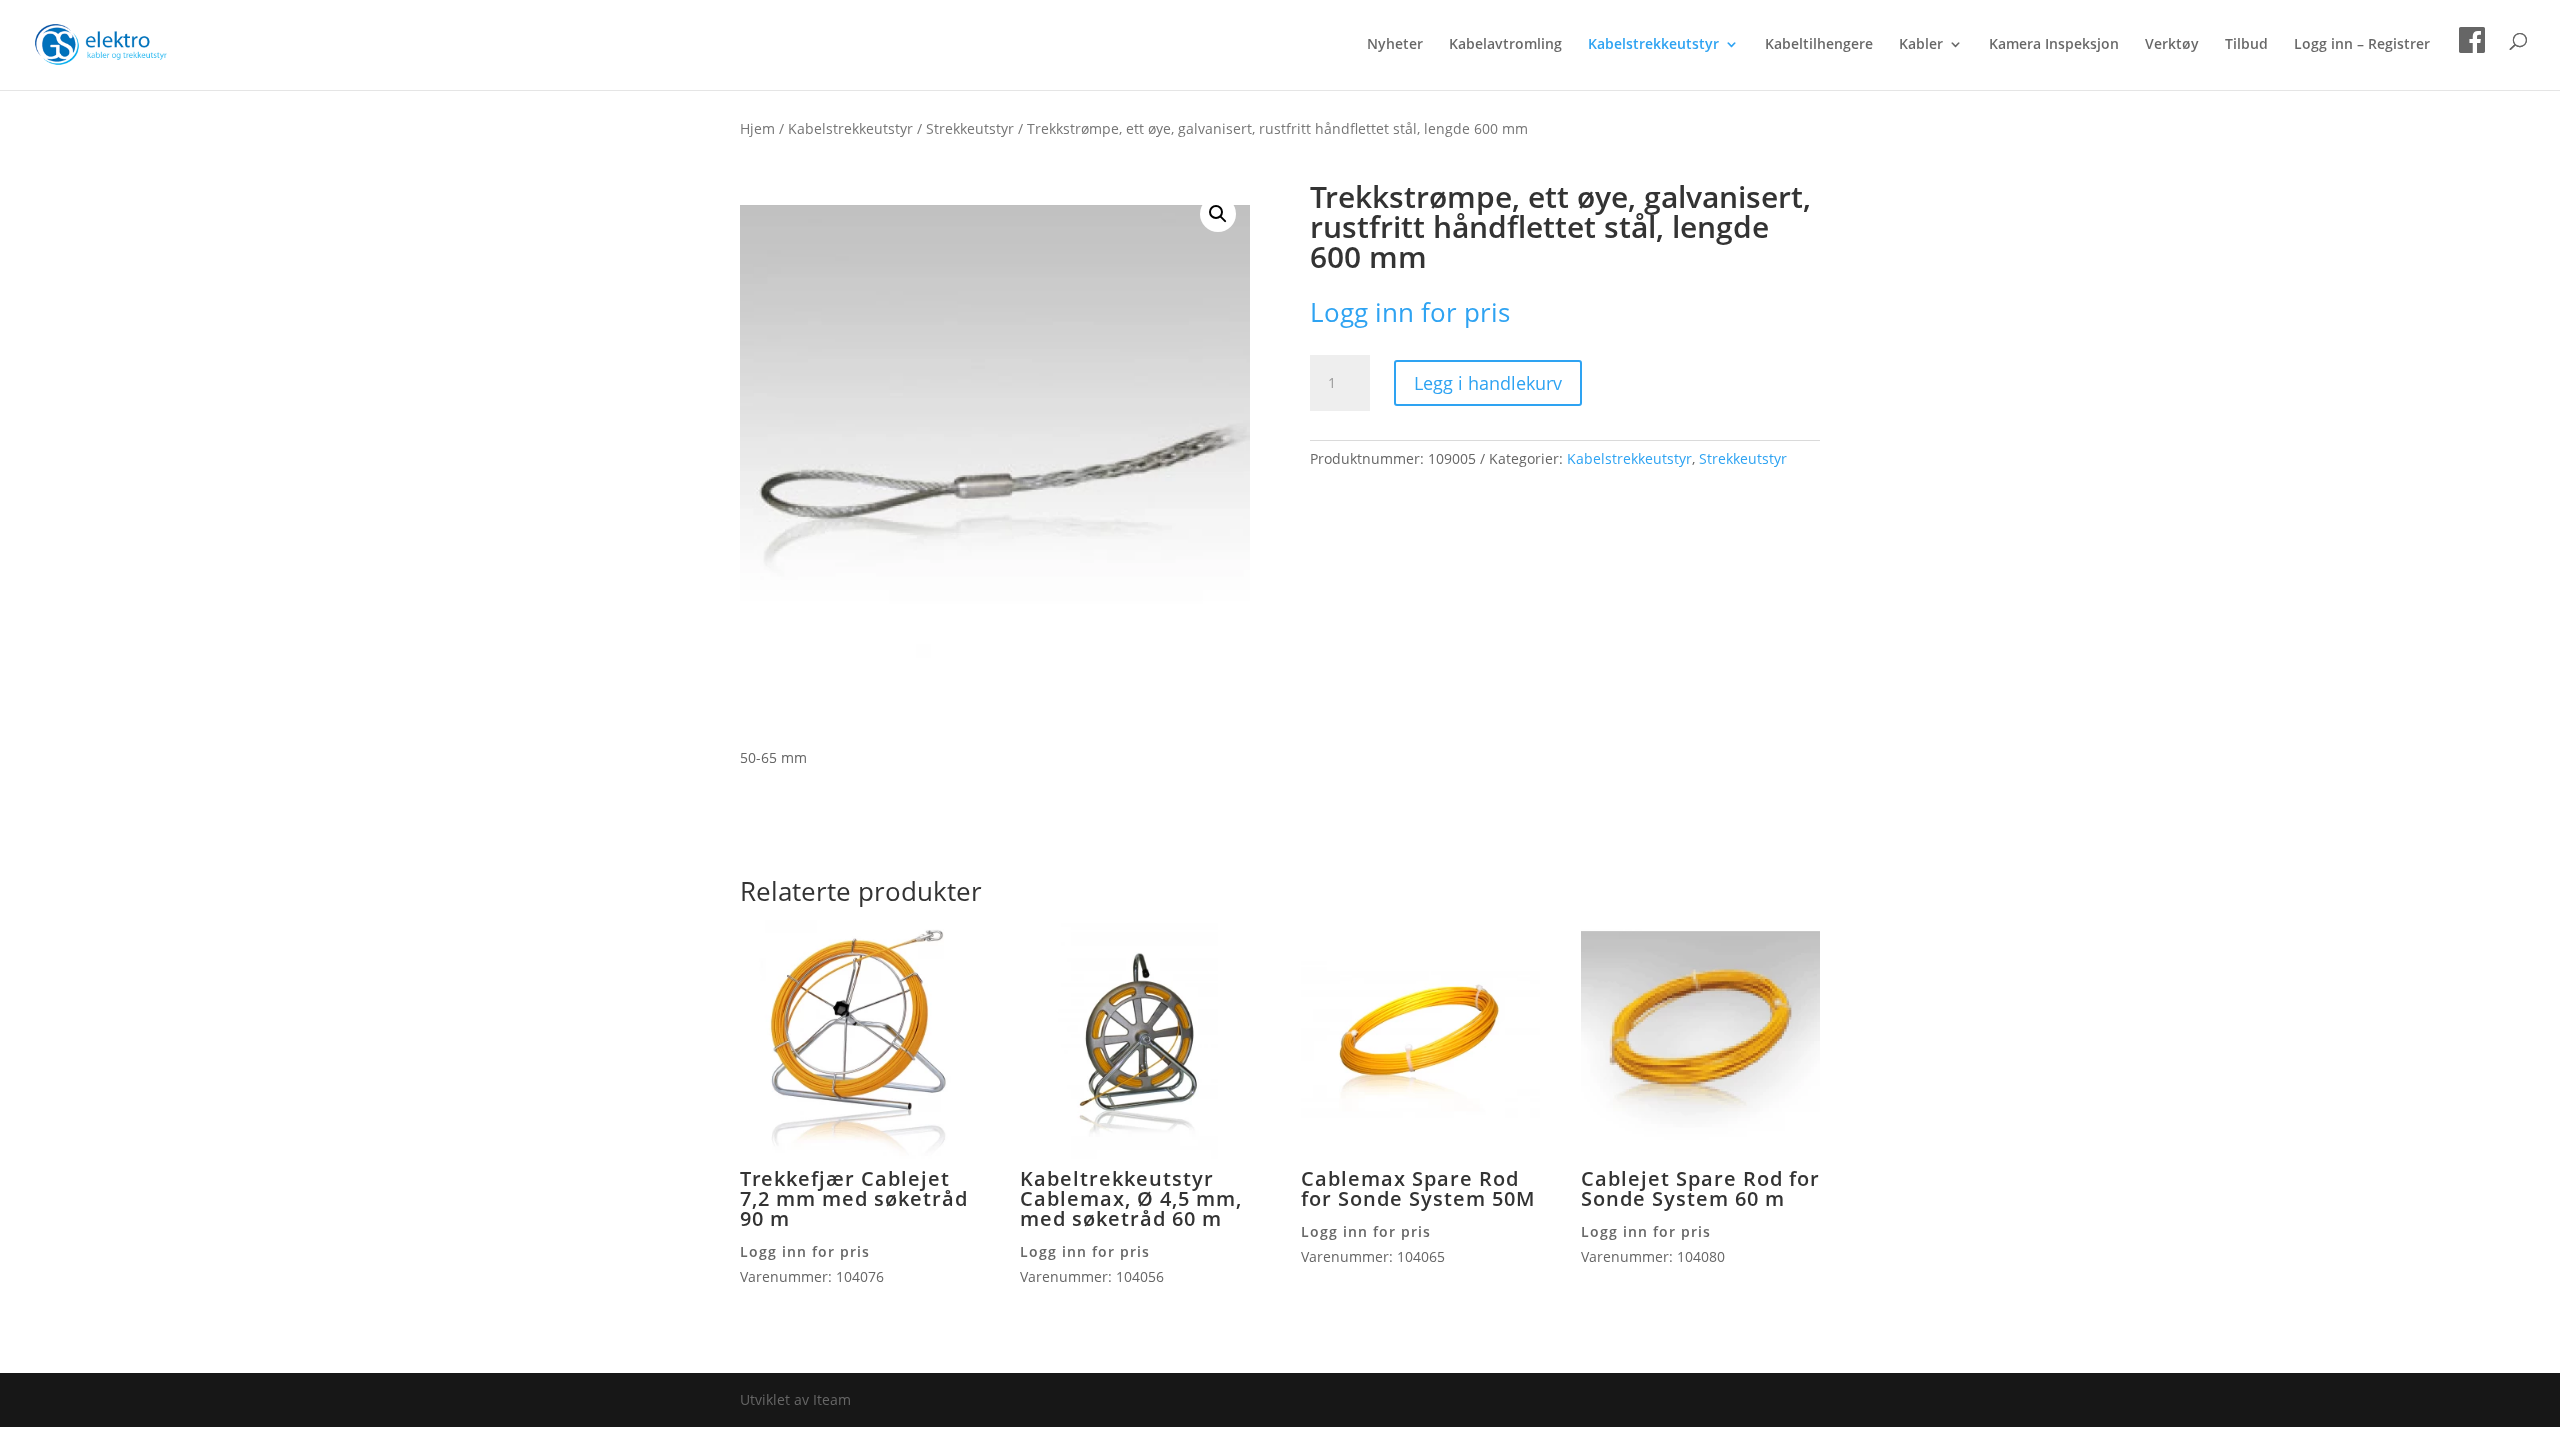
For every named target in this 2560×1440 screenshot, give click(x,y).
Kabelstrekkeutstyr (1653, 45)
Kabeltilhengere (1819, 45)
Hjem (757, 128)
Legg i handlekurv (1488, 383)
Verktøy (2172, 45)
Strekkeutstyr (970, 128)
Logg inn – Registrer (2362, 45)
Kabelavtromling (1505, 45)
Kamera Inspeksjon (2054, 45)
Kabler (1921, 45)
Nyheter (1395, 45)
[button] (1218, 214)
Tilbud (2246, 45)
